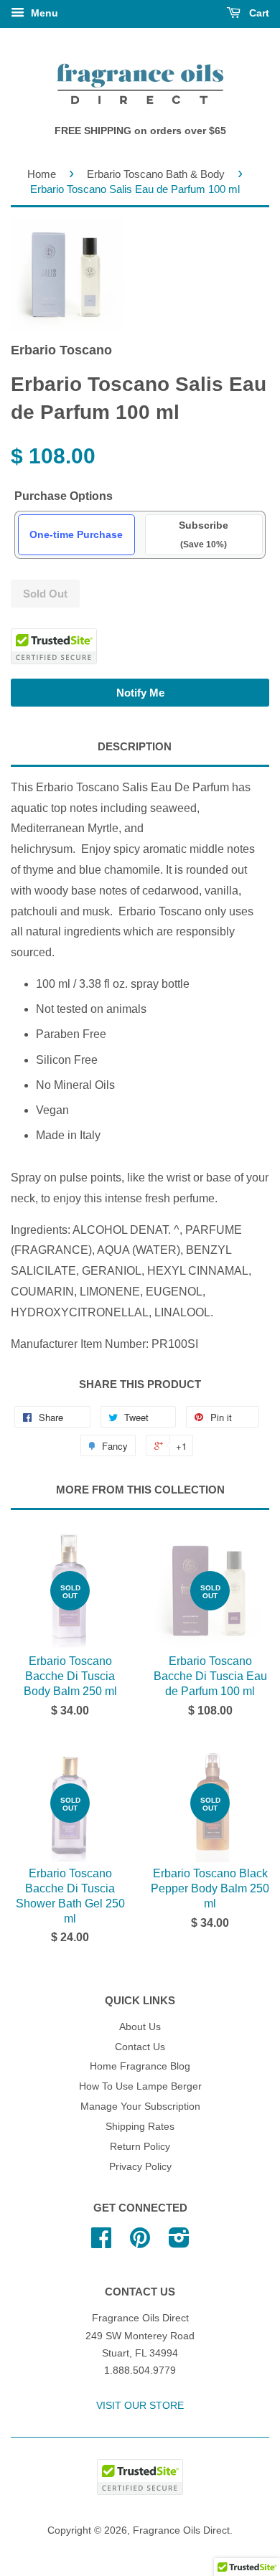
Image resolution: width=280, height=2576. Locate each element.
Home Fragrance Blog (140, 2066)
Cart (258, 13)
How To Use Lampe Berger (140, 2086)
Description (135, 746)
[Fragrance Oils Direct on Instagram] (179, 2243)
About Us (140, 2027)
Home (42, 174)
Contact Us (140, 2047)
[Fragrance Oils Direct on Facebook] (101, 2243)
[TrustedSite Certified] (54, 646)
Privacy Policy (140, 2167)
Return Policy (140, 2147)
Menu (43, 13)
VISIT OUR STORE (140, 2406)
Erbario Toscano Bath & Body (156, 174)
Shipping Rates (140, 2127)
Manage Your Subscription (140, 2106)
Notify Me (140, 693)
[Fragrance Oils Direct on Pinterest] (140, 2243)
